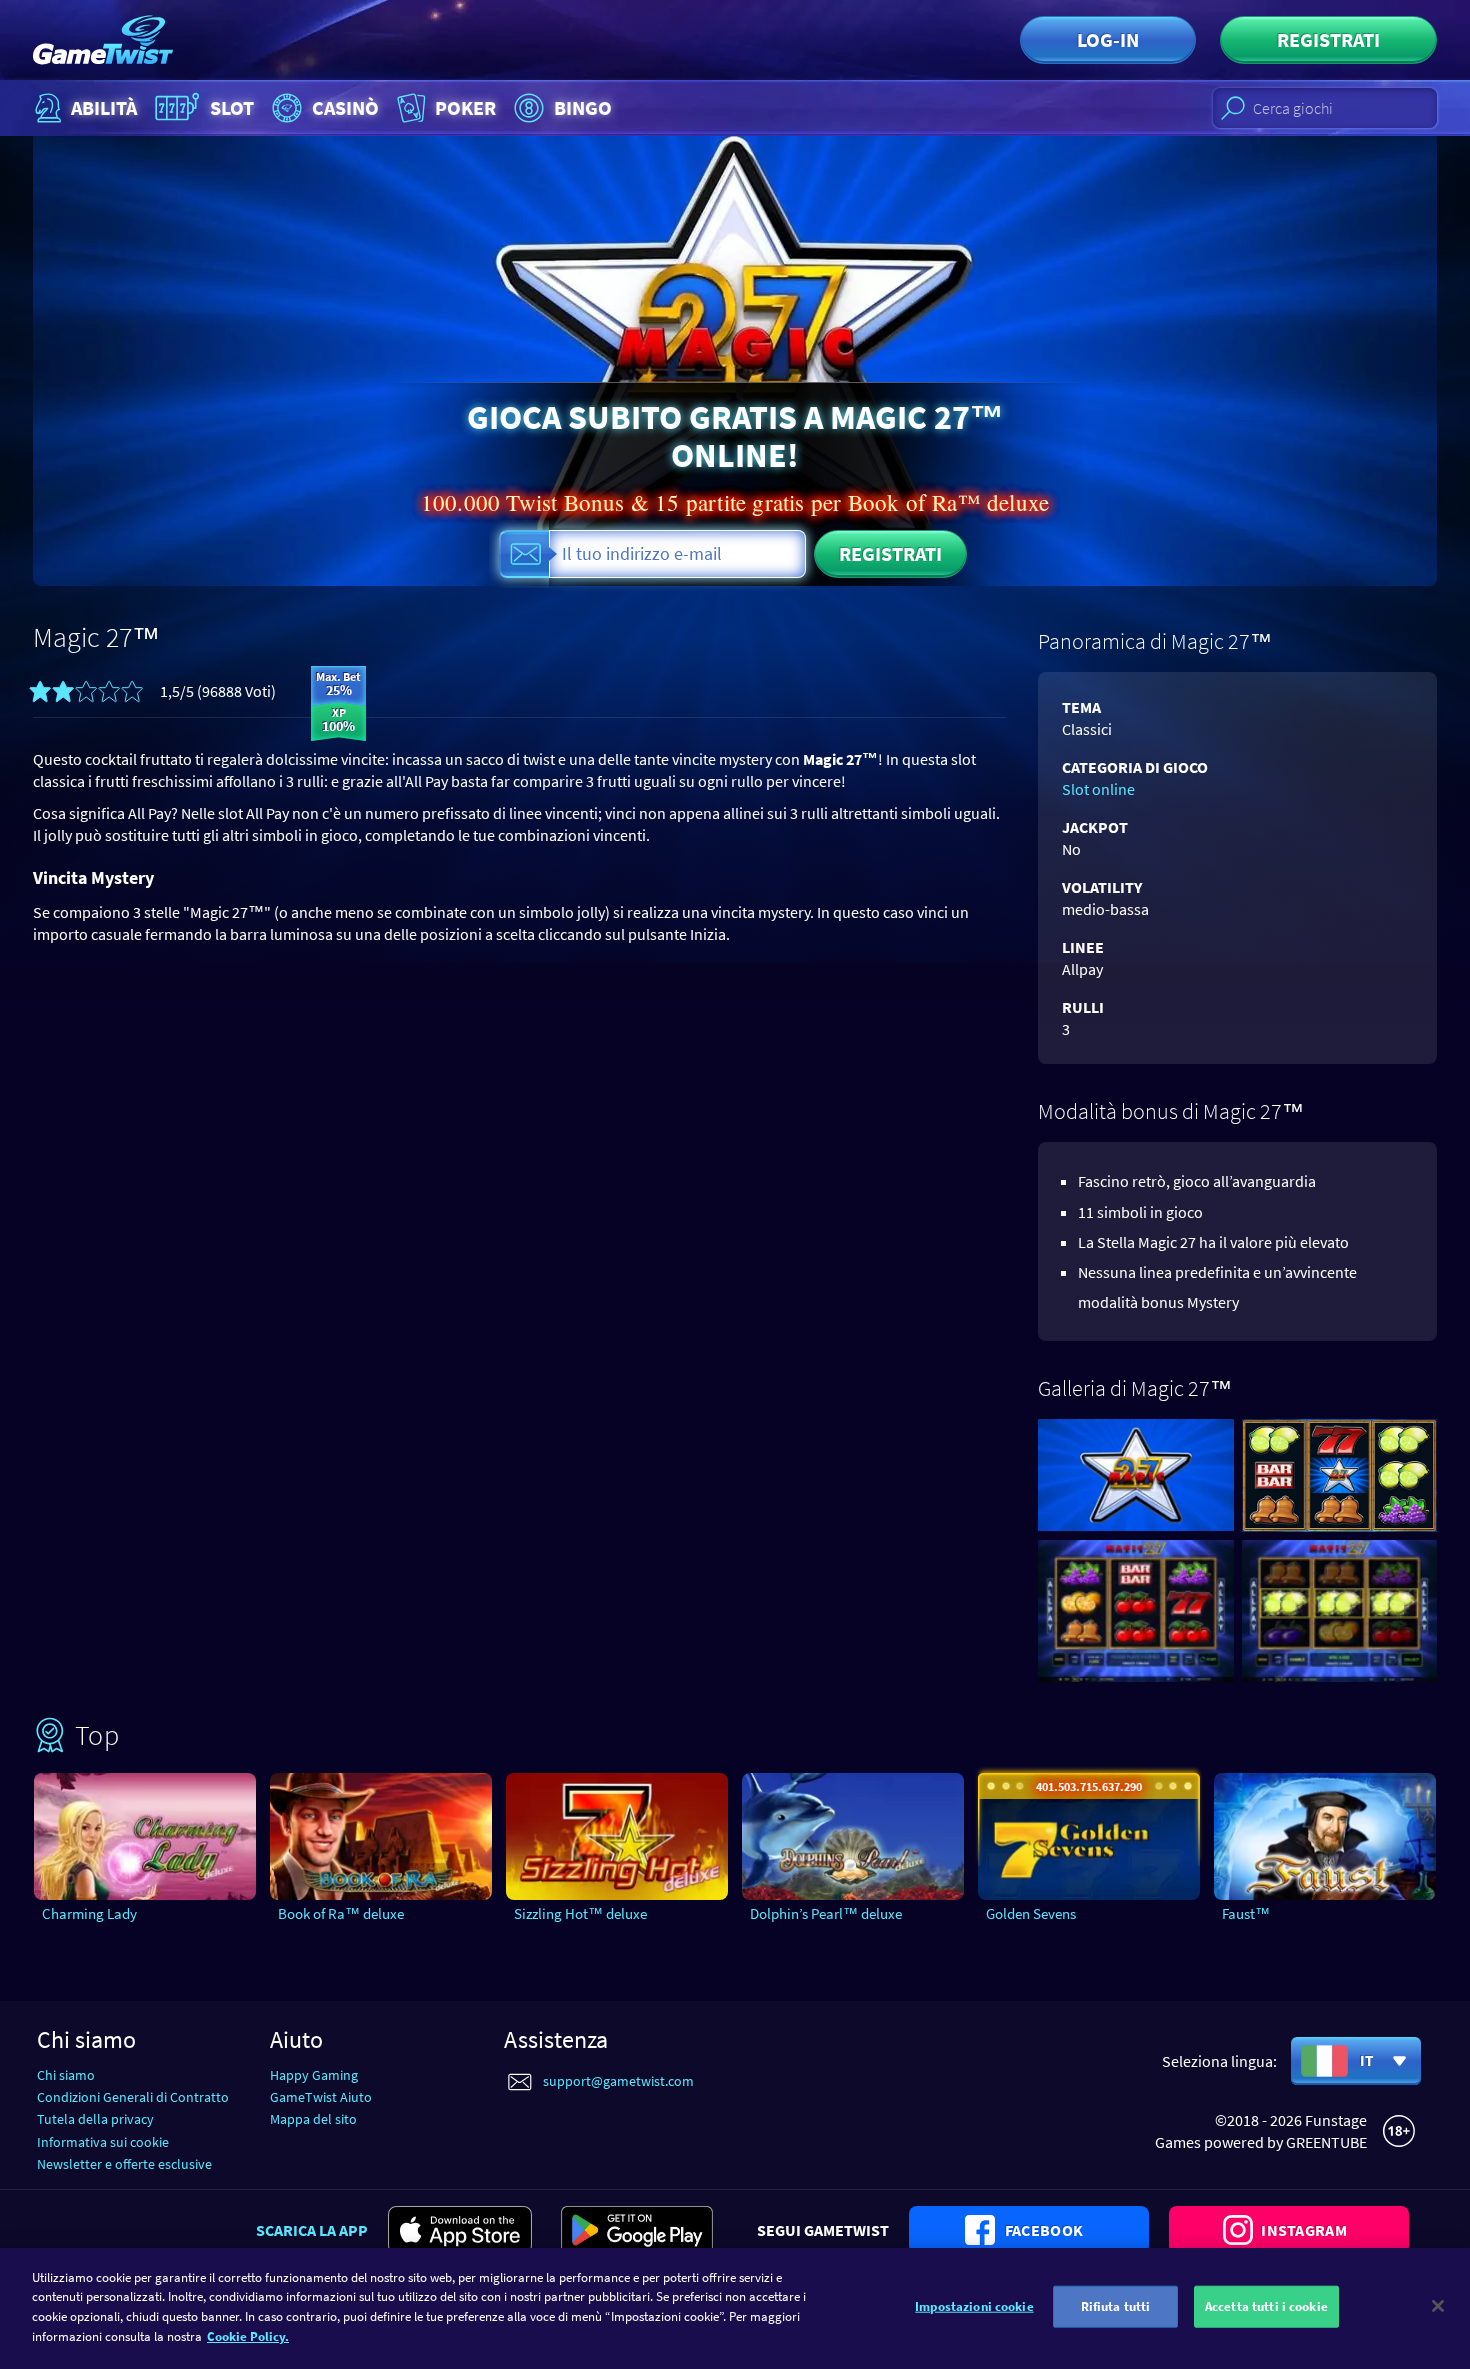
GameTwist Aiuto (321, 2097)
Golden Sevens (1031, 1913)
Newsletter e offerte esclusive (124, 2164)
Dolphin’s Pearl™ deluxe (826, 1913)
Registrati (1328, 39)
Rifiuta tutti (1116, 2306)
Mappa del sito (313, 2119)
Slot (232, 107)
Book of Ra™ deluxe (341, 1913)
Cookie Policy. (248, 2335)
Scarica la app (312, 2230)
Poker (465, 107)
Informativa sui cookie (103, 2142)
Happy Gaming (314, 2075)
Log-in (1108, 39)
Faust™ (1246, 1913)
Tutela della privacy (95, 2119)
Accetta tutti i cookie (1266, 2306)
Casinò (345, 107)
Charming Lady (89, 1913)
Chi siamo (66, 2075)
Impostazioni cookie (974, 2306)
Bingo (583, 107)
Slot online (1098, 789)
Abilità (104, 107)
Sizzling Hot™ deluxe (580, 1913)
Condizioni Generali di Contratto (133, 2097)
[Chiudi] (1438, 2306)
